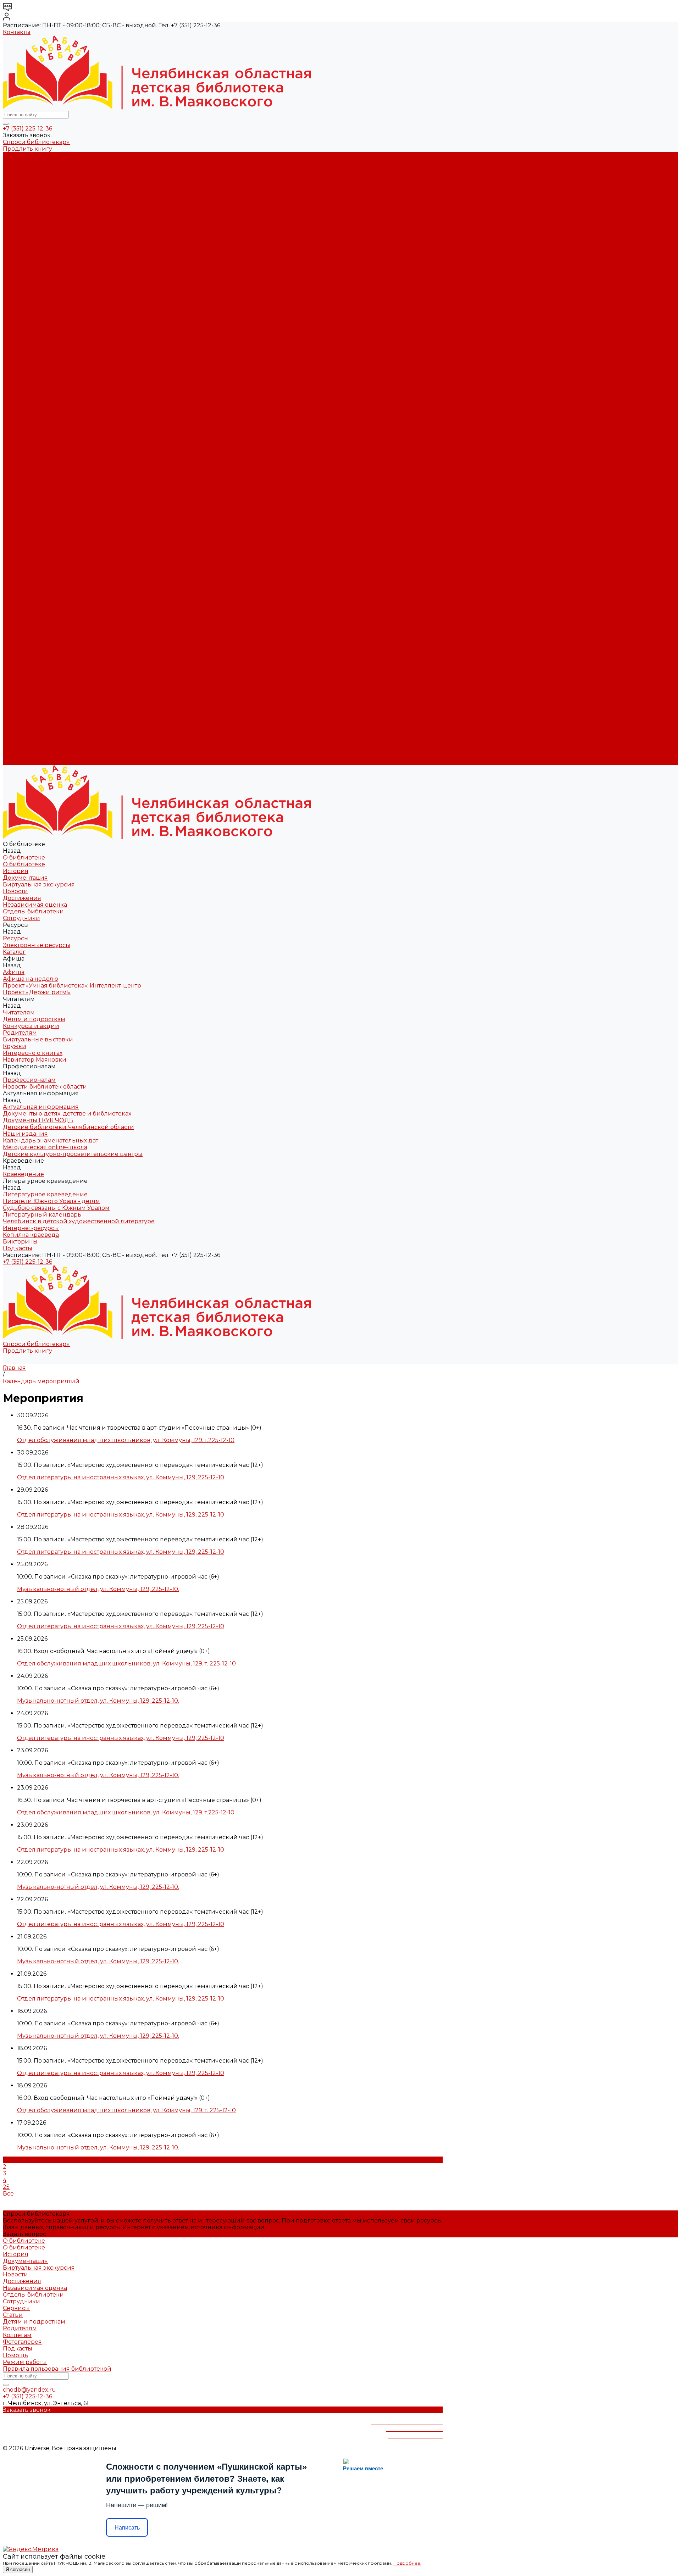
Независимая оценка (35, 203)
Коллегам (17, 2335)
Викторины (20, 445)
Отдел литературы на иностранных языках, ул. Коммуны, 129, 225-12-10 (121, 1477)
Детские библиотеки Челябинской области (68, 358)
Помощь (15, 2355)
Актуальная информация (41, 337)
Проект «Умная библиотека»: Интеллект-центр (72, 257)
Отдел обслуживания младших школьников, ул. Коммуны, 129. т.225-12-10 (126, 1440)
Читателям (19, 580)
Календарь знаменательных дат (51, 371)
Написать (127, 2528)
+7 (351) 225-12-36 (27, 129)
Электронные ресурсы (37, 230)
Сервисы (16, 2308)
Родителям (20, 290)
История (16, 169)
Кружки (15, 304)
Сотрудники (21, 216)
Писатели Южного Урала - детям (51, 405)
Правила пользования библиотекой (57, 2369)
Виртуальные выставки (38, 297)
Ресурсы (16, 533)
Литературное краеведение (45, 398)
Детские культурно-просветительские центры (73, 385)
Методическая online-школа (45, 378)
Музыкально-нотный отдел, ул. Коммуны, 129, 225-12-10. (98, 1589)
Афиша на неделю (31, 250)
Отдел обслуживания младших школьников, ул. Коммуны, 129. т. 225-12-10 (126, 1663)
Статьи (13, 2315)
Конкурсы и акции (31, 283)
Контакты (17, 32)
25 (6, 2187)
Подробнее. (407, 2563)
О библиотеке (24, 162)
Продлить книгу (27, 149)
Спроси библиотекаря (36, 142)
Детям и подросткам (34, 277)
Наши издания (25, 364)
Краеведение (23, 701)
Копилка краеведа (31, 438)
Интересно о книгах (33, 310)
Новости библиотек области (45, 331)
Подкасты (18, 762)
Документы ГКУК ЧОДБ (38, 351)
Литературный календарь (42, 418)
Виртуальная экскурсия (39, 182)
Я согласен (18, 2569)
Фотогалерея (22, 2342)
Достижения (22, 196)
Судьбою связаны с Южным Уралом (56, 411)
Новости (15, 189)
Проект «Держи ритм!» (37, 263)
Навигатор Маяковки (35, 317)
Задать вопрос (24, 2234)
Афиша (14, 553)
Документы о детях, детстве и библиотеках (67, 344)
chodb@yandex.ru (29, 2390)
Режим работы (25, 2362)
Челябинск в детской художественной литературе (79, 425)
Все (8, 2194)
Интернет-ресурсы (31, 432)
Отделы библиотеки (33, 209)
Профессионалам (29, 634)
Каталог (14, 236)
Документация (25, 176)
